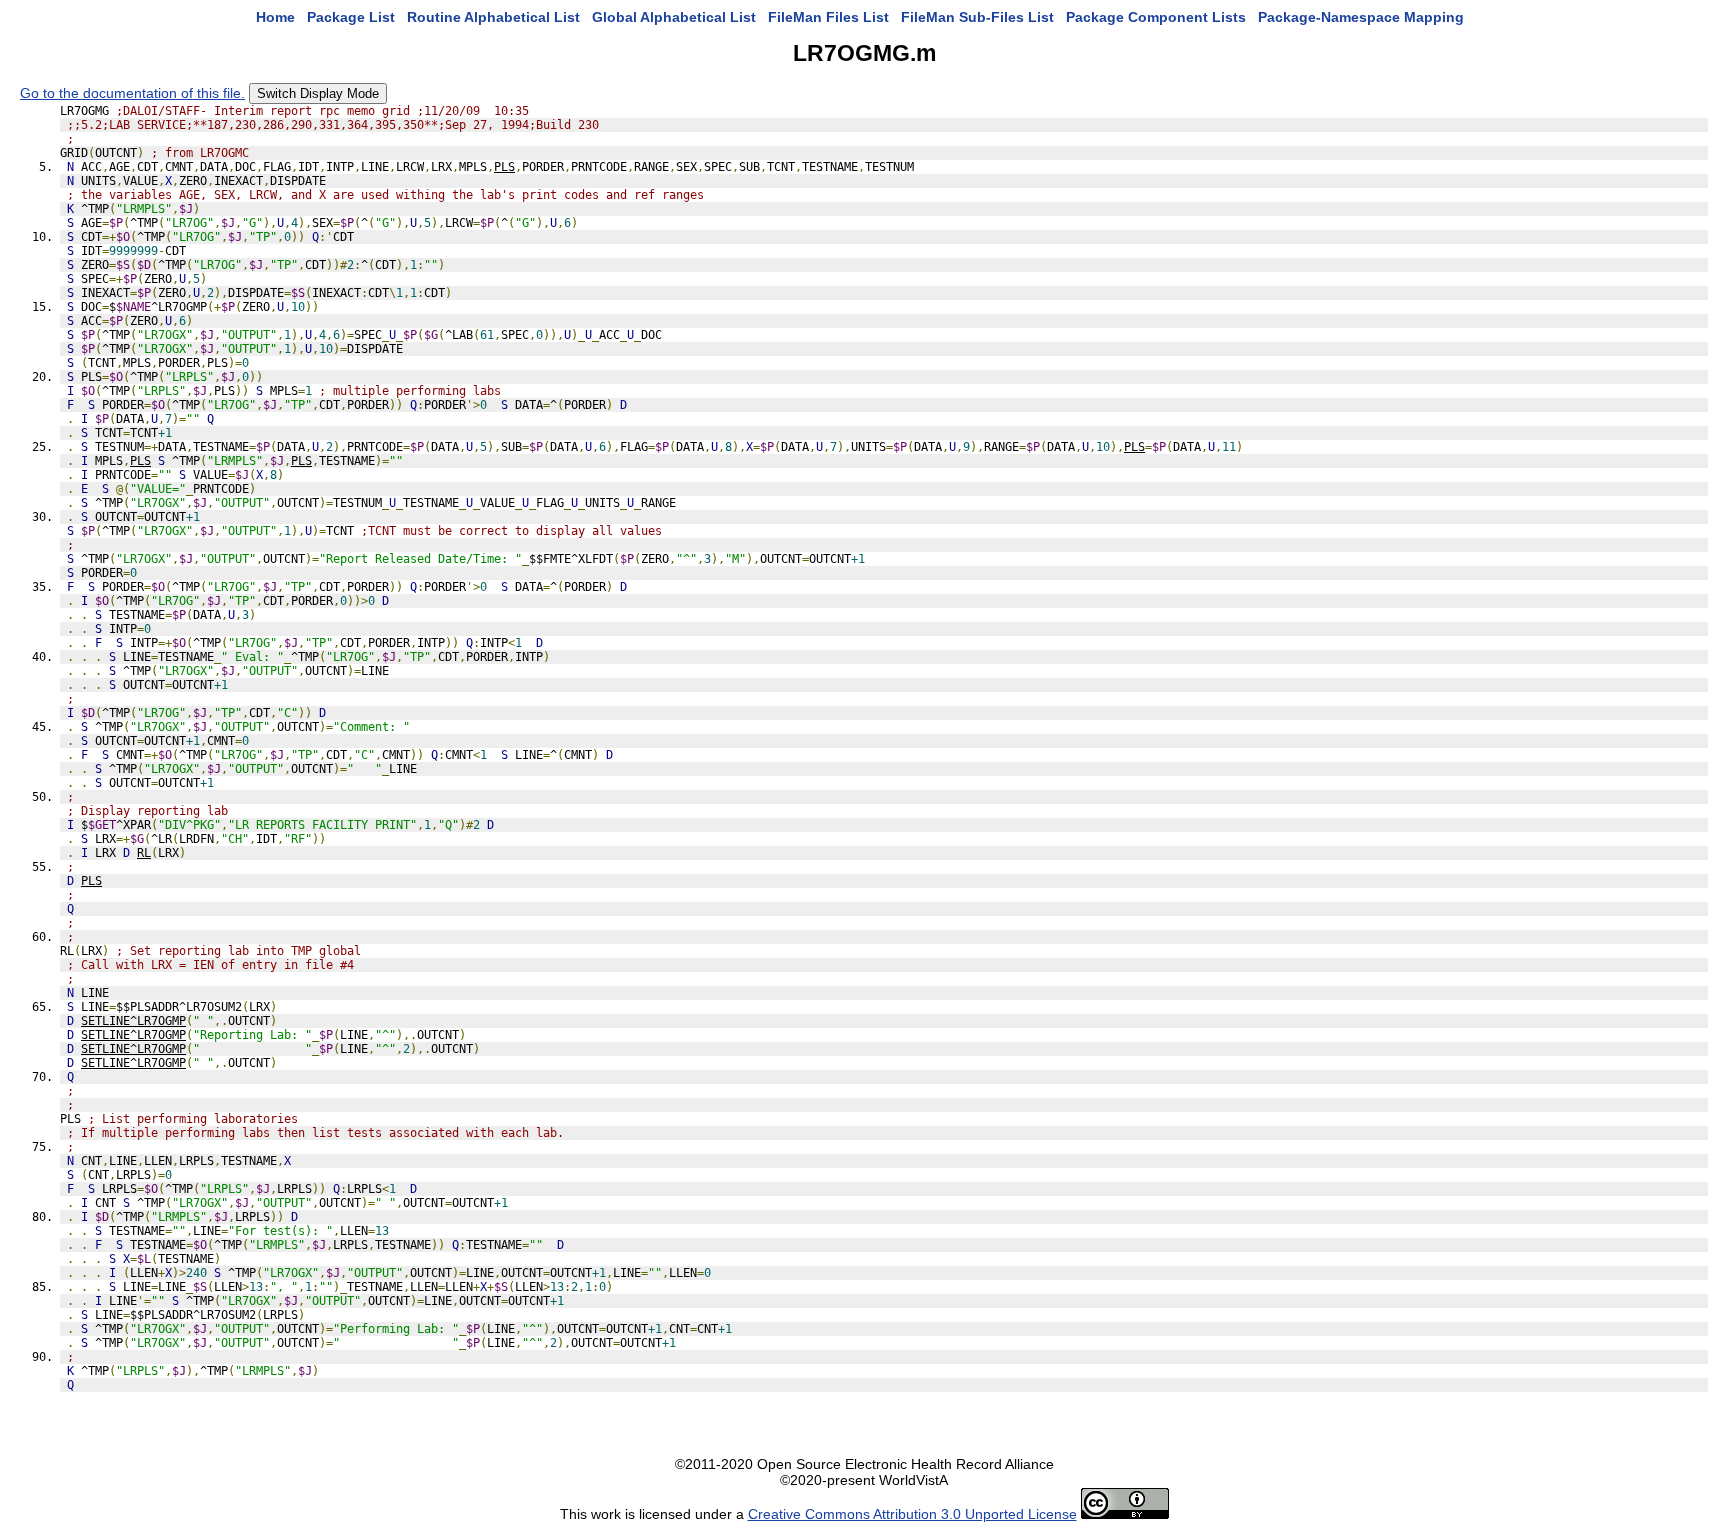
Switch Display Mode (318, 93)
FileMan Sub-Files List (977, 17)
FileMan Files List (828, 17)
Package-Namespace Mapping (1361, 17)
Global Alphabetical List (674, 17)
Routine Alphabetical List (493, 17)
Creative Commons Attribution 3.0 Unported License (912, 1514)
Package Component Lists (1156, 17)
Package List (351, 17)
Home (275, 17)
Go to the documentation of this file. (132, 93)
